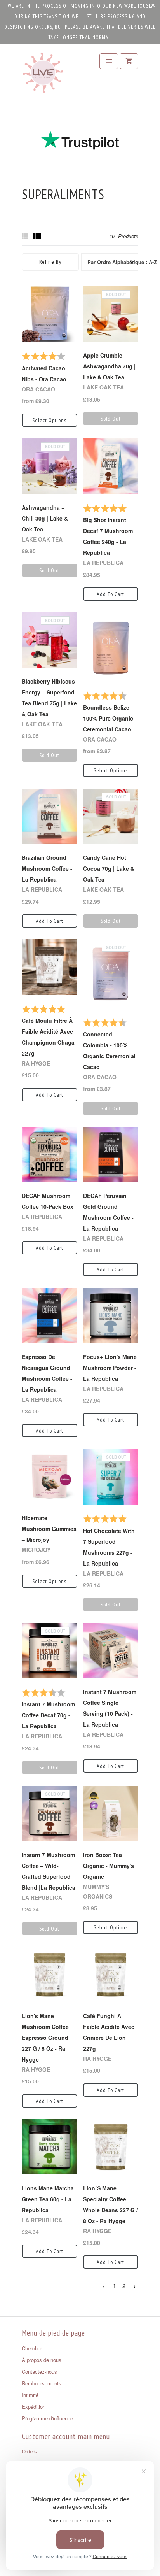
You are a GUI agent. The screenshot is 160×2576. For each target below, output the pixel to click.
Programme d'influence (47, 2418)
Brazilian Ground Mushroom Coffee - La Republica (47, 868)
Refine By (50, 262)
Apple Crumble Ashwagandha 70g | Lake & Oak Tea (109, 366)
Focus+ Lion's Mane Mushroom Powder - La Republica (110, 1368)
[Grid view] (26, 236)
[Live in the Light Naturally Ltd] (43, 75)
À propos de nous (42, 2360)
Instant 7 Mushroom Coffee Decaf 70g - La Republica (48, 1715)
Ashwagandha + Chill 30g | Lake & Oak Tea (45, 518)
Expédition (34, 2407)
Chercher (32, 2348)
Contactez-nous (39, 2372)
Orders (29, 2451)
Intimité (30, 2395)
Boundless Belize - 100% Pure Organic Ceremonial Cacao (108, 718)
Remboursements (42, 2383)
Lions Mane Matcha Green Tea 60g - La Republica (48, 2199)
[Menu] (109, 61)
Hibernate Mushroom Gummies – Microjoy (49, 1529)
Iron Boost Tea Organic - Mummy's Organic (109, 1866)
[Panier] (129, 61)
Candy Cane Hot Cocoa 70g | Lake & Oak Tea (109, 868)
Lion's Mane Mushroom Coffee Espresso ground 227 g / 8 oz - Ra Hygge (45, 2038)
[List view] (37, 236)
